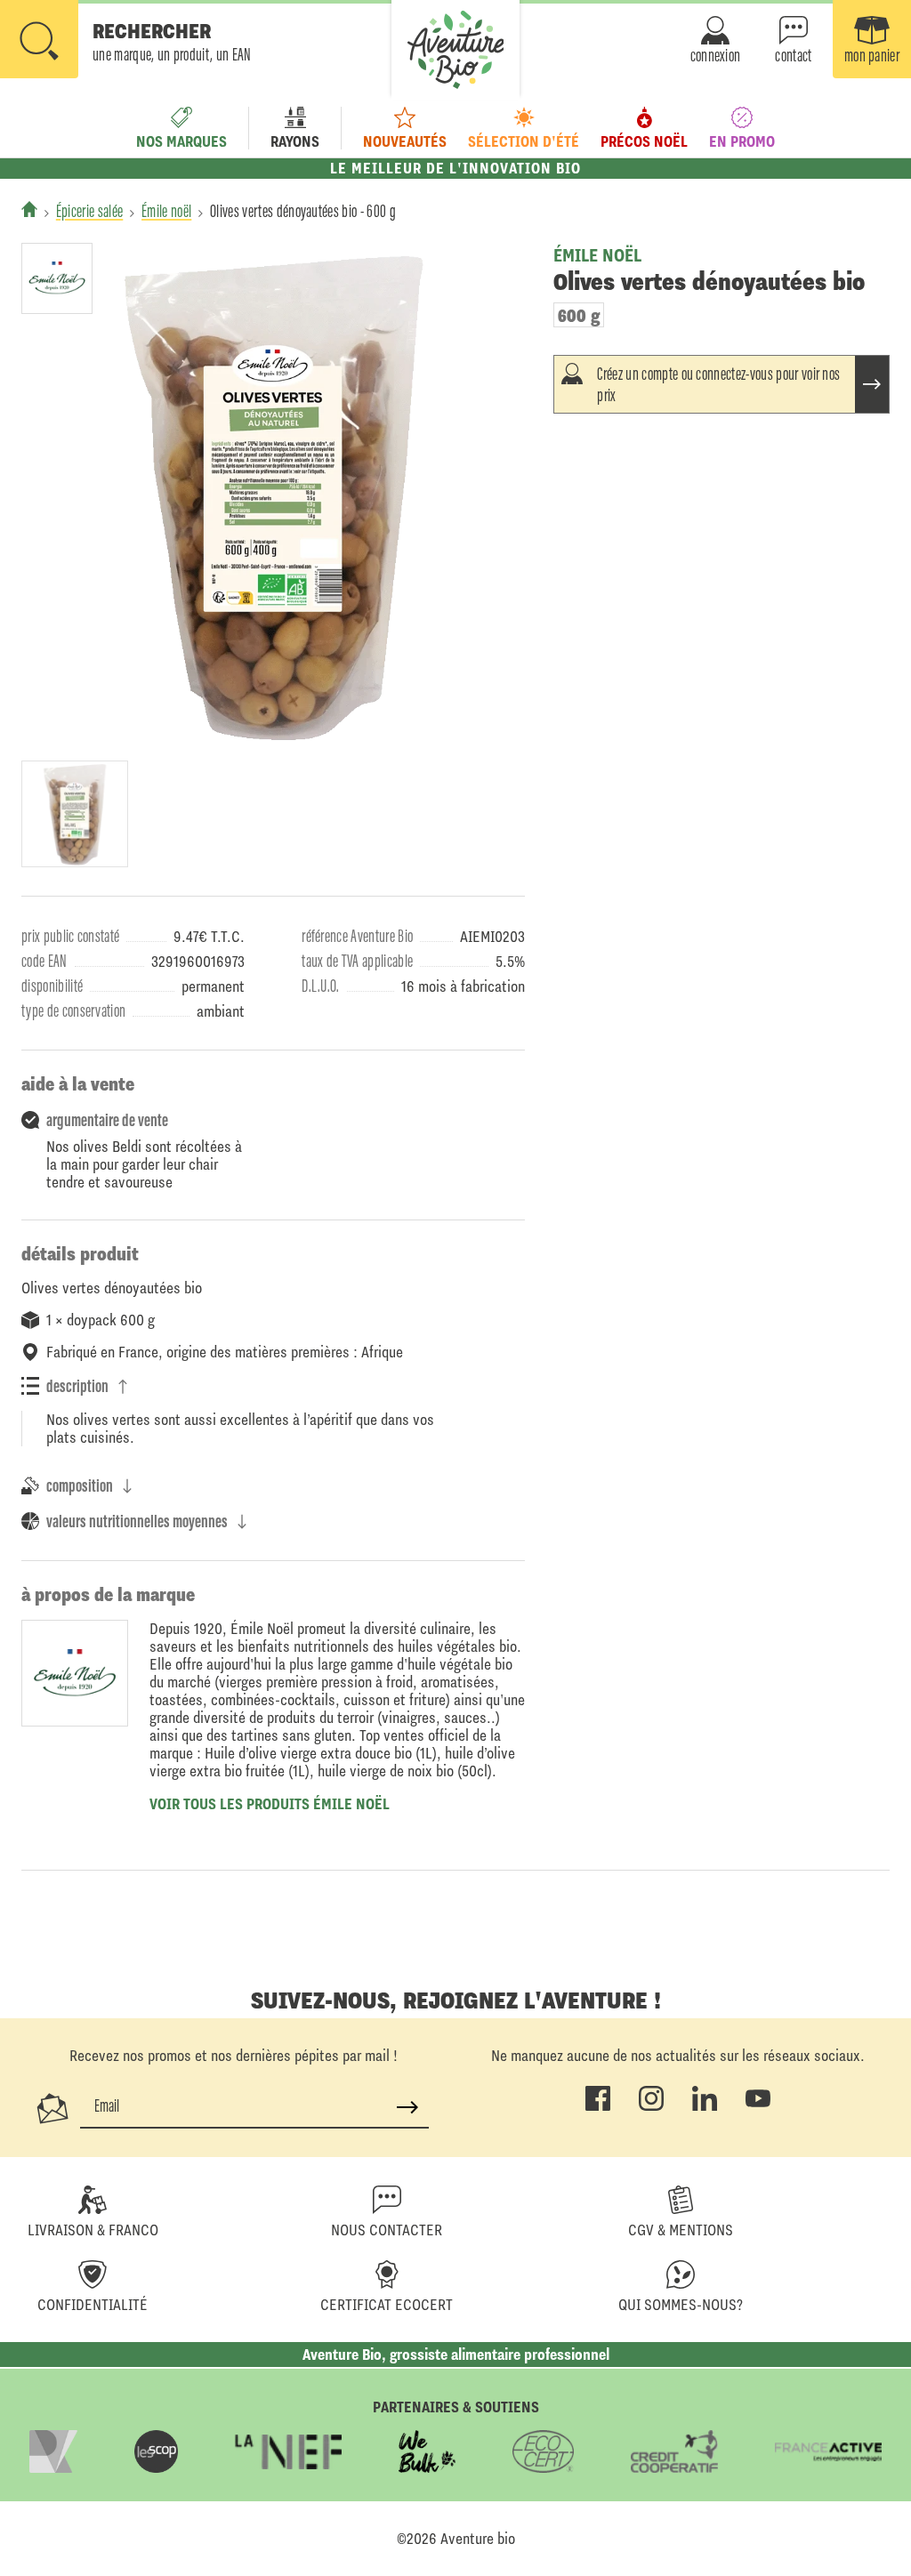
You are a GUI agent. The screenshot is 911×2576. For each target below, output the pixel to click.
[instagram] (651, 2107)
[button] (126, 41)
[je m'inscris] (407, 2107)
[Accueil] (29, 209)
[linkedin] (705, 2107)
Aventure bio (478, 2539)
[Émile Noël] (57, 278)
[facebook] (598, 2107)
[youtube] (758, 2107)
